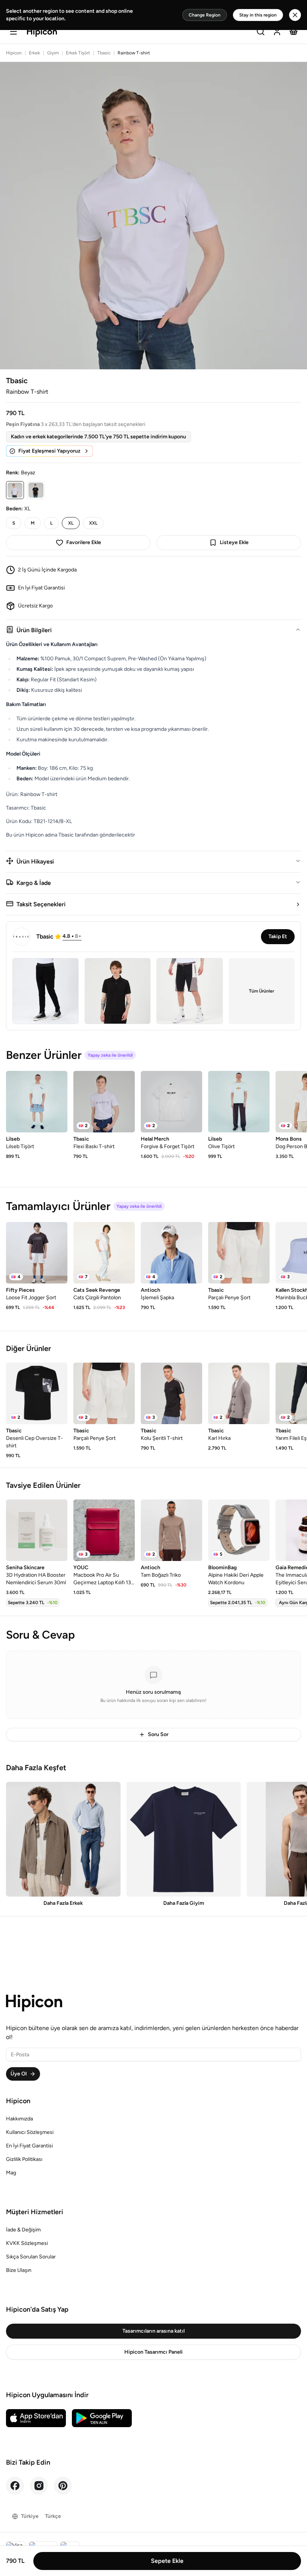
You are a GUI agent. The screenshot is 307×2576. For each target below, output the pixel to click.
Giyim (53, 53)
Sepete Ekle (167, 2561)
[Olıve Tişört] (239, 1102)
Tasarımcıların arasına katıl (153, 2331)
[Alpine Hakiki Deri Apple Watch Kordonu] (239, 1530)
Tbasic (104, 53)
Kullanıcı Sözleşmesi (30, 2132)
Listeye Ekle (234, 542)
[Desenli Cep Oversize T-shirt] (37, 1393)
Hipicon (14, 53)
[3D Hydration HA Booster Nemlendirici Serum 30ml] (37, 1530)
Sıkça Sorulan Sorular (31, 2257)
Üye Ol (19, 2074)
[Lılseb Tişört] (37, 1102)
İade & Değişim (23, 2230)
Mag (11, 2173)
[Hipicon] (42, 32)
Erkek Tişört (78, 53)
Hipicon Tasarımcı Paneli (153, 2352)
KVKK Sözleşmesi (27, 2243)
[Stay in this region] (295, 15)
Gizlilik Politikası (24, 2159)
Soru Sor (158, 1734)
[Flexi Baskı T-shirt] (104, 1102)
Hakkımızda (19, 2119)
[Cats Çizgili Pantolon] (104, 1253)
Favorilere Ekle (84, 542)
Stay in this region (258, 15)
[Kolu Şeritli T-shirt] (171, 1393)
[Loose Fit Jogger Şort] (37, 1253)
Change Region (205, 15)
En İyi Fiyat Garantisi (29, 2146)
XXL (93, 523)
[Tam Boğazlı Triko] (171, 1530)
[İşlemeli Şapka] (171, 1253)
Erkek (34, 53)
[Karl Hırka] (239, 1393)
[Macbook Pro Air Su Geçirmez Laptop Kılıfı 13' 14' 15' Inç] (104, 1530)
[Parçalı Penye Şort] (239, 1253)
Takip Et (278, 936)
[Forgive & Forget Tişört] (171, 1102)
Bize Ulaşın (19, 2270)
